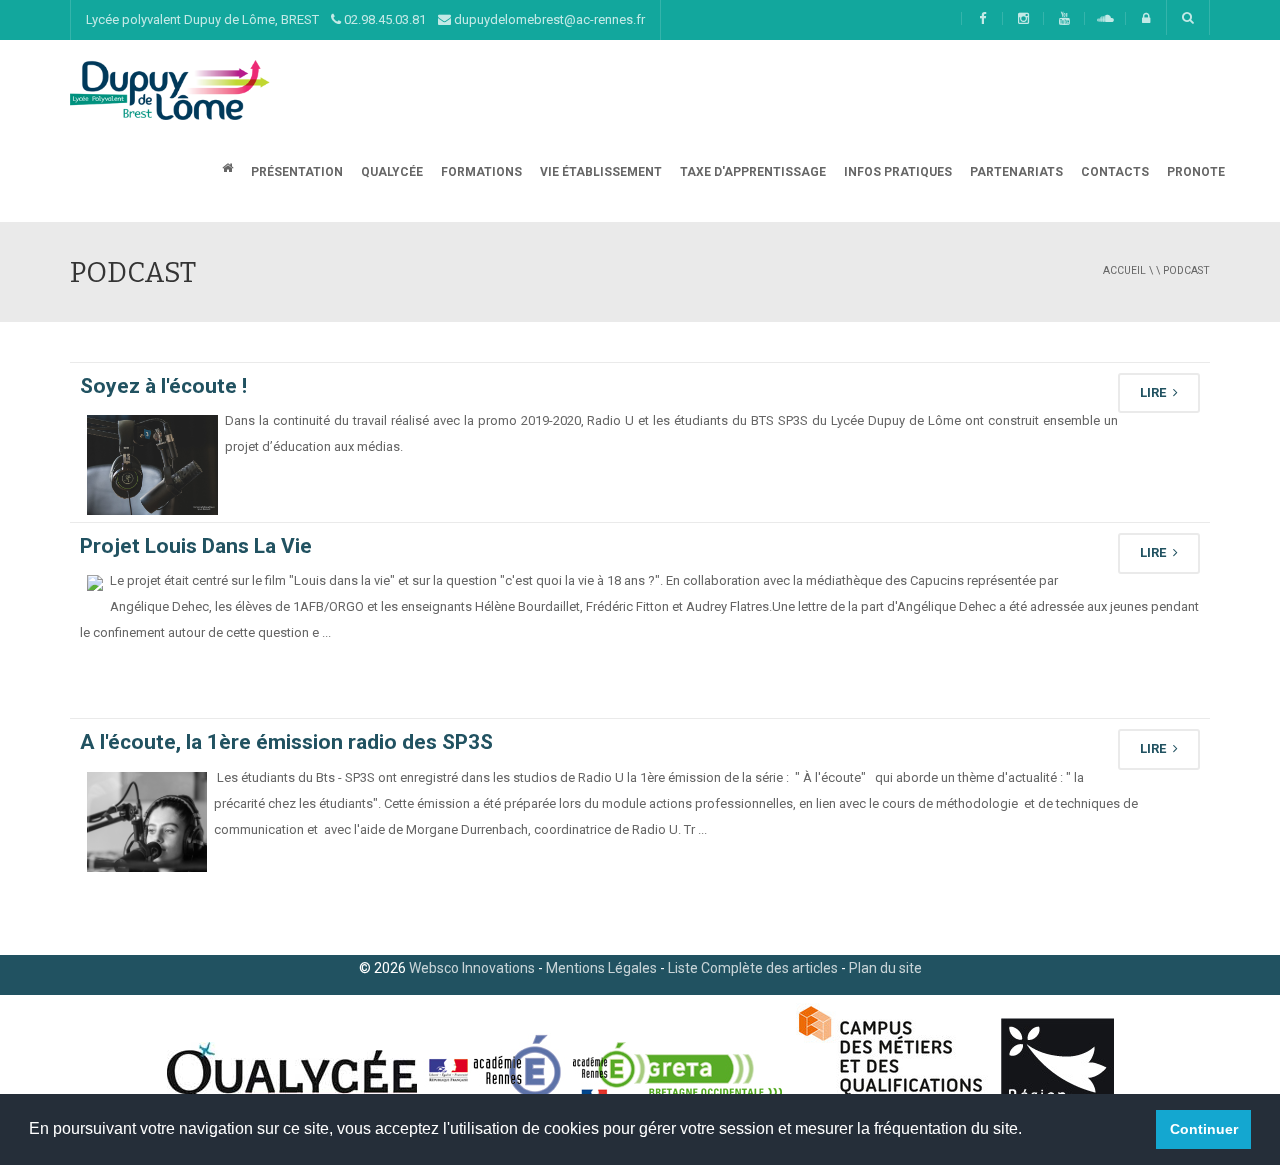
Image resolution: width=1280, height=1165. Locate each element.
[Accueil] (170, 89)
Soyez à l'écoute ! (163, 386)
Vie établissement (599, 172)
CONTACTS (1113, 172)
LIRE (1154, 392)
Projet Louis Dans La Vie (196, 546)
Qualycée (390, 172)
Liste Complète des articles (753, 968)
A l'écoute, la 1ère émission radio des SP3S (286, 742)
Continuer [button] (1204, 1129)
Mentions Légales (601, 968)
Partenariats (1015, 172)
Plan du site (885, 968)
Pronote (1194, 172)
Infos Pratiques (896, 172)
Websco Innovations (472, 968)
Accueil (1124, 270)
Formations (480, 172)
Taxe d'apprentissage (751, 172)
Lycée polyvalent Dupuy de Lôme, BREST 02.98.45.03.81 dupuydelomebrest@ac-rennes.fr (365, 19)
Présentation (295, 172)
